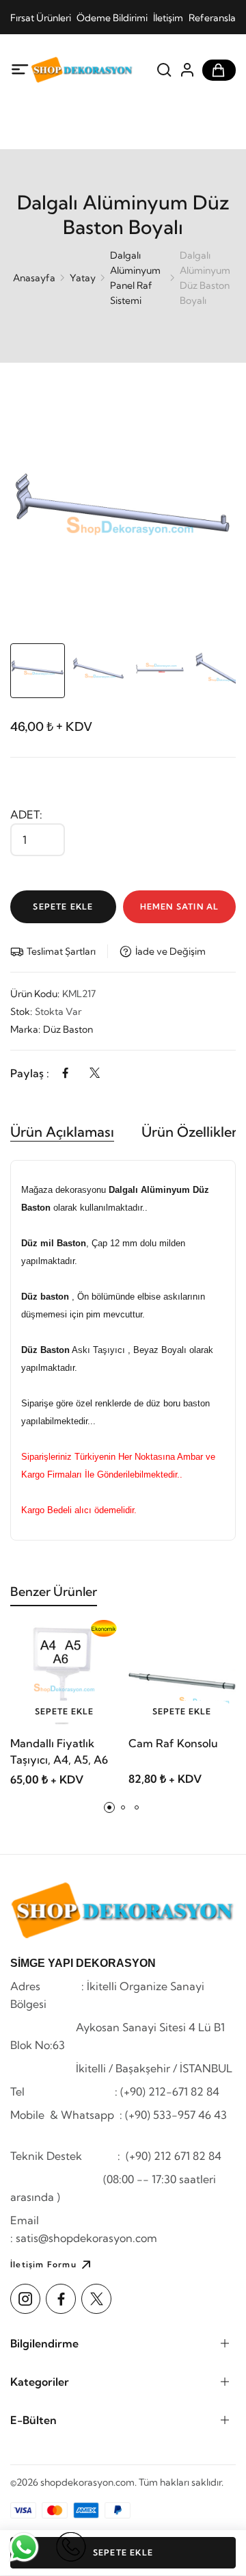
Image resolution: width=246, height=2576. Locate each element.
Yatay (83, 278)
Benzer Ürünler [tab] (54, 1592)
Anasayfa (34, 278)
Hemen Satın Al (180, 906)
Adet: (26, 814)
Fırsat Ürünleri (41, 18)
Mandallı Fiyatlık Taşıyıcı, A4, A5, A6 (59, 1751)
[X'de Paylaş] (95, 1073)
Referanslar (214, 18)
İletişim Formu (43, 2264)
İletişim (168, 18)
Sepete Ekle (63, 906)
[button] (109, 1807)
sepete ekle (64, 1711)
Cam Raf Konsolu (173, 1743)
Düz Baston (68, 1029)
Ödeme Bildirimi (112, 18)
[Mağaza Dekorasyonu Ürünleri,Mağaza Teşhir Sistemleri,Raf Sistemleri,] (82, 70)
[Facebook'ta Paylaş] (65, 1073)
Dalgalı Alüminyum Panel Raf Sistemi (135, 278)
